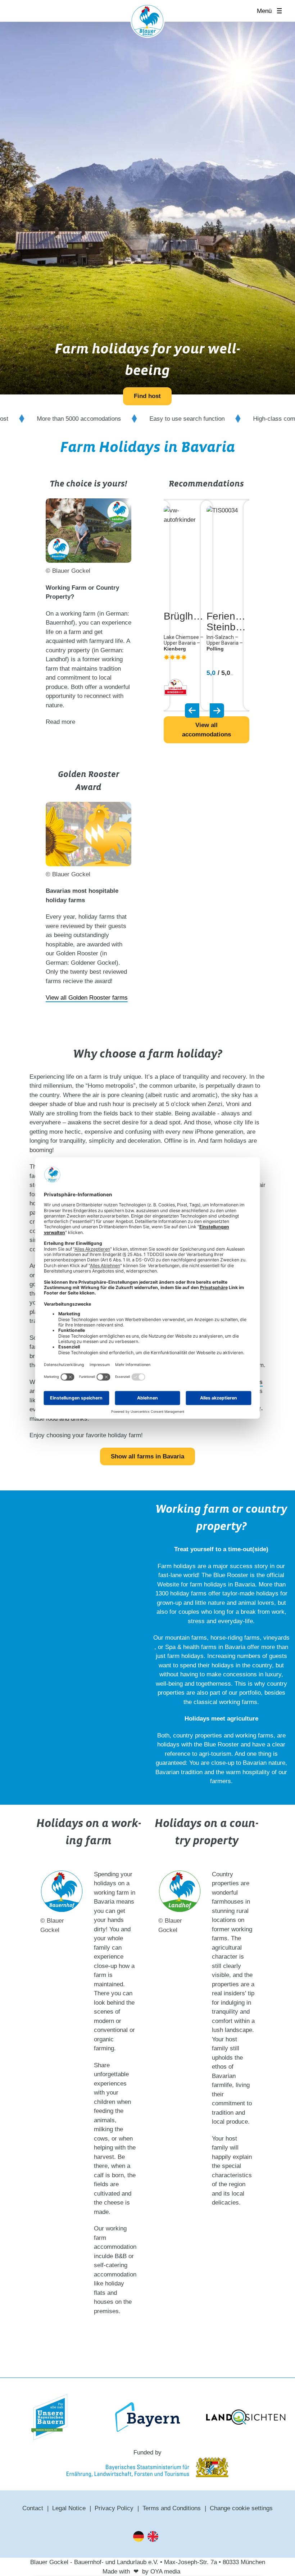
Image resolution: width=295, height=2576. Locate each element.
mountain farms (186, 1638)
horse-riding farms (235, 1638)
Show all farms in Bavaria (147, 1456)
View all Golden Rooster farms (87, 998)
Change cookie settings (241, 2508)
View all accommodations (206, 730)
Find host (147, 396)
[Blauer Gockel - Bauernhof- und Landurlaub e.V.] (147, 22)
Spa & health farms (191, 1647)
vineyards (276, 1638)
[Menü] (282, 11)
